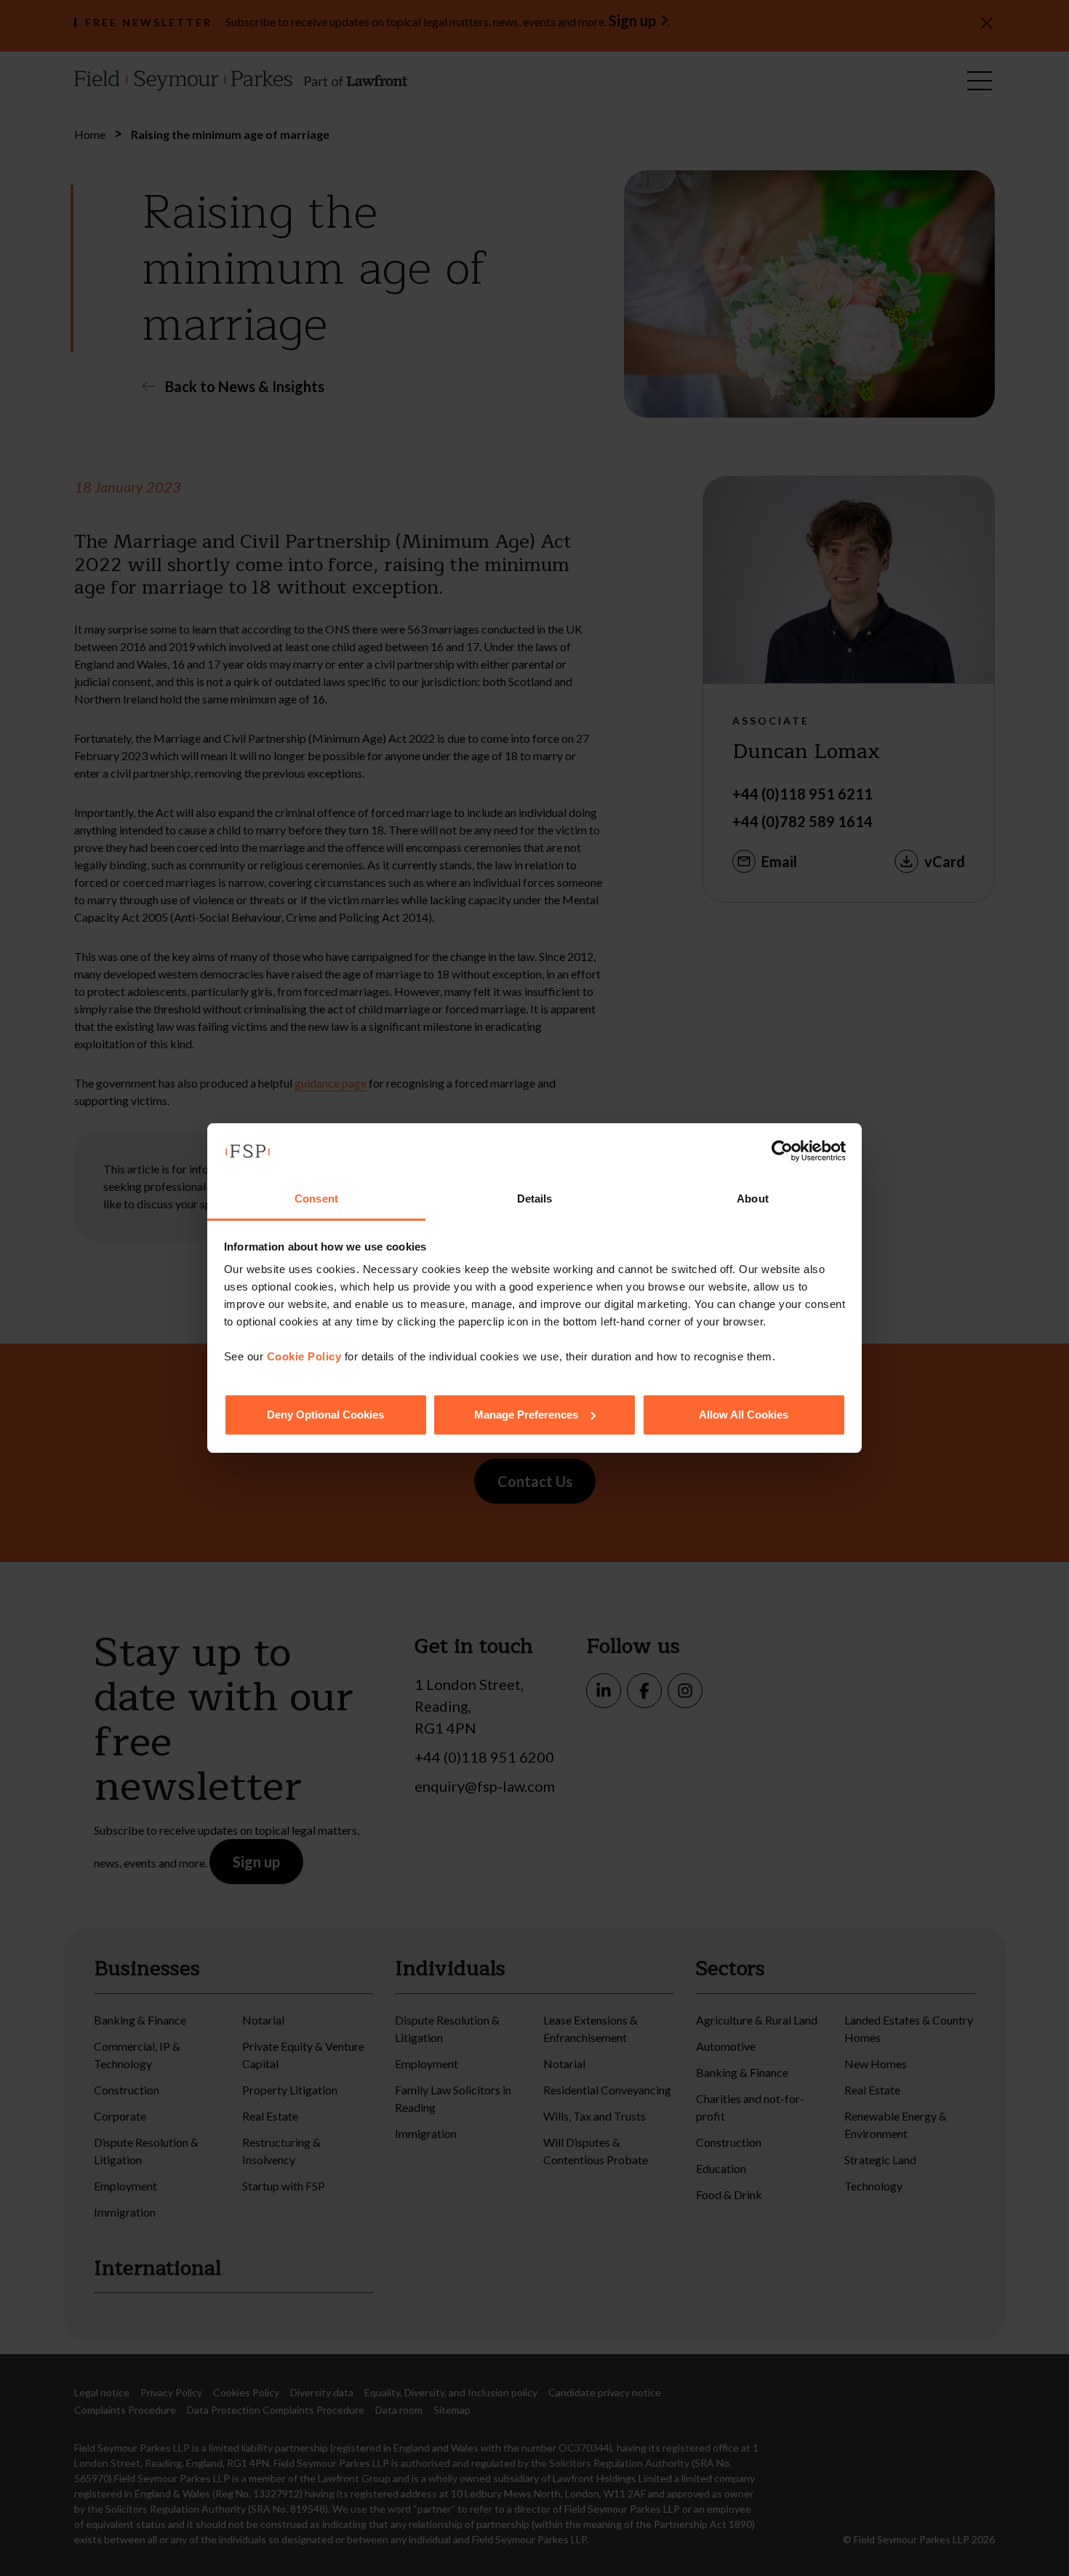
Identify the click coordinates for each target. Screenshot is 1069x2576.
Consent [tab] (316, 1199)
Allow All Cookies (744, 1415)
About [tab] (753, 1199)
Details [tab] (535, 1199)
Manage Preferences (526, 1415)
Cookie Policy (304, 1356)
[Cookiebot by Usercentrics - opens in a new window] (782, 1151)
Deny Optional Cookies (325, 1415)
